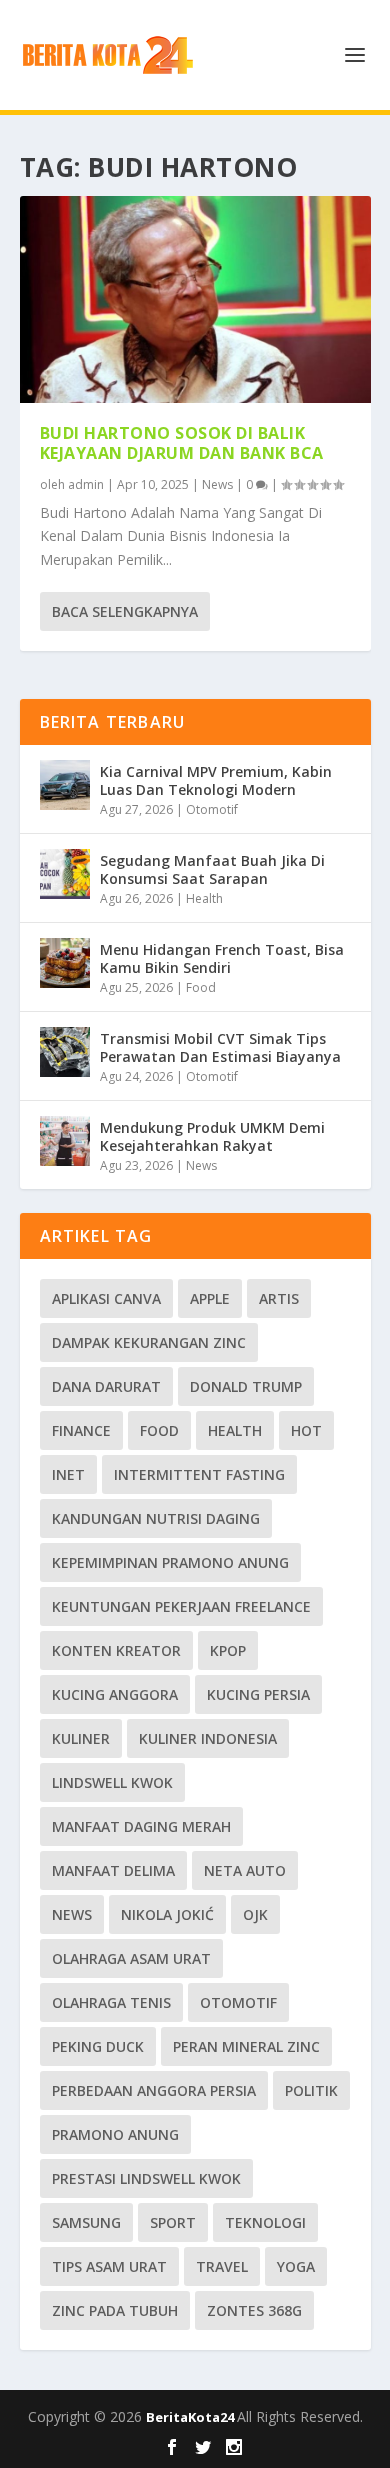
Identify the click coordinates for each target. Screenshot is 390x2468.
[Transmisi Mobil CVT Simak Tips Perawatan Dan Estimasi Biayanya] (65, 1052)
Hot (306, 1430)
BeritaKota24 (191, 2417)
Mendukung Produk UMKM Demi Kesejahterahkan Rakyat (212, 1136)
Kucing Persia (258, 1694)
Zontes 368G (254, 2310)
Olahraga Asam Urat (131, 1958)
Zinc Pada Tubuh (115, 2310)
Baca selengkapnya (125, 611)
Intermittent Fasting (199, 1474)
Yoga (296, 2266)
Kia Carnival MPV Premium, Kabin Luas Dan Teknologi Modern (216, 780)
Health (204, 898)
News (217, 484)
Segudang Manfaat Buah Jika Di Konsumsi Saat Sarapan (212, 869)
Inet (68, 1474)
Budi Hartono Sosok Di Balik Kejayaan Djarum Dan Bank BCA (182, 443)
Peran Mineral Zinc (246, 2046)
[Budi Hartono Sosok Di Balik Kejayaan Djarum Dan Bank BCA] (195, 299)
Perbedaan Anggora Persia (154, 2090)
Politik (311, 2090)
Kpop (228, 1650)
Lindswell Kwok (112, 1782)
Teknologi (265, 2222)
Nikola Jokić (167, 1914)
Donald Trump (246, 1386)
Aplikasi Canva (106, 1298)
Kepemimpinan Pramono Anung (170, 1562)
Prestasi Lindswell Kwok (146, 2178)
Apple (210, 1298)
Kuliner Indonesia (208, 1738)
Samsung (86, 2222)
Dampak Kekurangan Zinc (149, 1342)
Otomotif (212, 809)
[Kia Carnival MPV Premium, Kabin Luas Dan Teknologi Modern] (65, 785)
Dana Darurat (106, 1386)
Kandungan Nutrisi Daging (156, 1518)
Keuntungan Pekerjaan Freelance (181, 1606)
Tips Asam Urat (109, 2266)
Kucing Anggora (115, 1694)
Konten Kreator (116, 1650)
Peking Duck (98, 2046)
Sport (173, 2222)
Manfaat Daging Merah (141, 1826)
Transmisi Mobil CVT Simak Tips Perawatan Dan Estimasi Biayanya (220, 1047)
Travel (222, 2266)
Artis (279, 1298)
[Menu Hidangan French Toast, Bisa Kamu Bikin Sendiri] (65, 963)
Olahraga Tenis (111, 2002)
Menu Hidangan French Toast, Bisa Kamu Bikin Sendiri (222, 958)
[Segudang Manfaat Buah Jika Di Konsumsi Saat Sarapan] (65, 874)
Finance (81, 1430)
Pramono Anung (115, 2134)
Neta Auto (245, 1870)
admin (86, 484)
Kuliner (81, 1738)
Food (201, 987)
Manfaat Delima (113, 1870)
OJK (255, 1914)
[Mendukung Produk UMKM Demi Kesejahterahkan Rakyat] (65, 1141)
